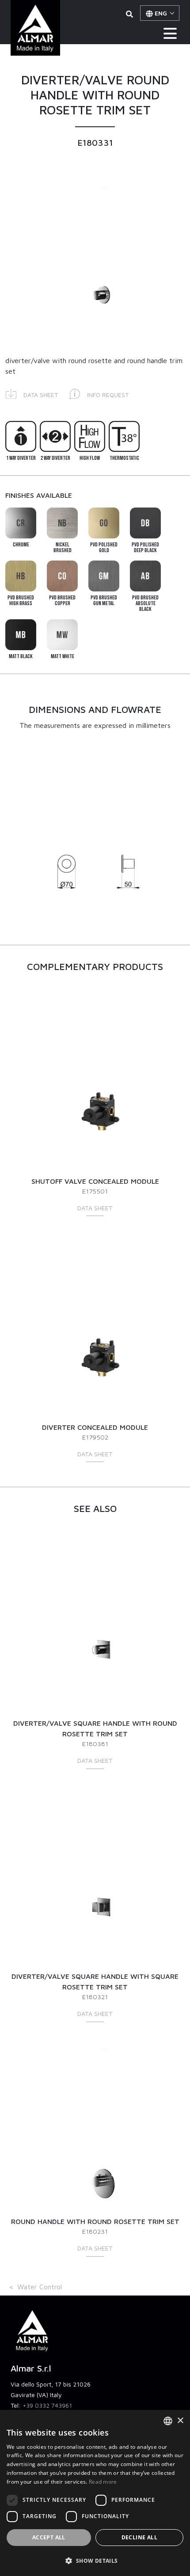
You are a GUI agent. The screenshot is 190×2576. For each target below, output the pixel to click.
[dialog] (95, 2493)
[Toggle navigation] (170, 33)
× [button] (180, 2421)
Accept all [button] (49, 2537)
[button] (32, 393)
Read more (103, 2482)
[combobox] (168, 2421)
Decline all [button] (139, 2537)
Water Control (40, 2287)
